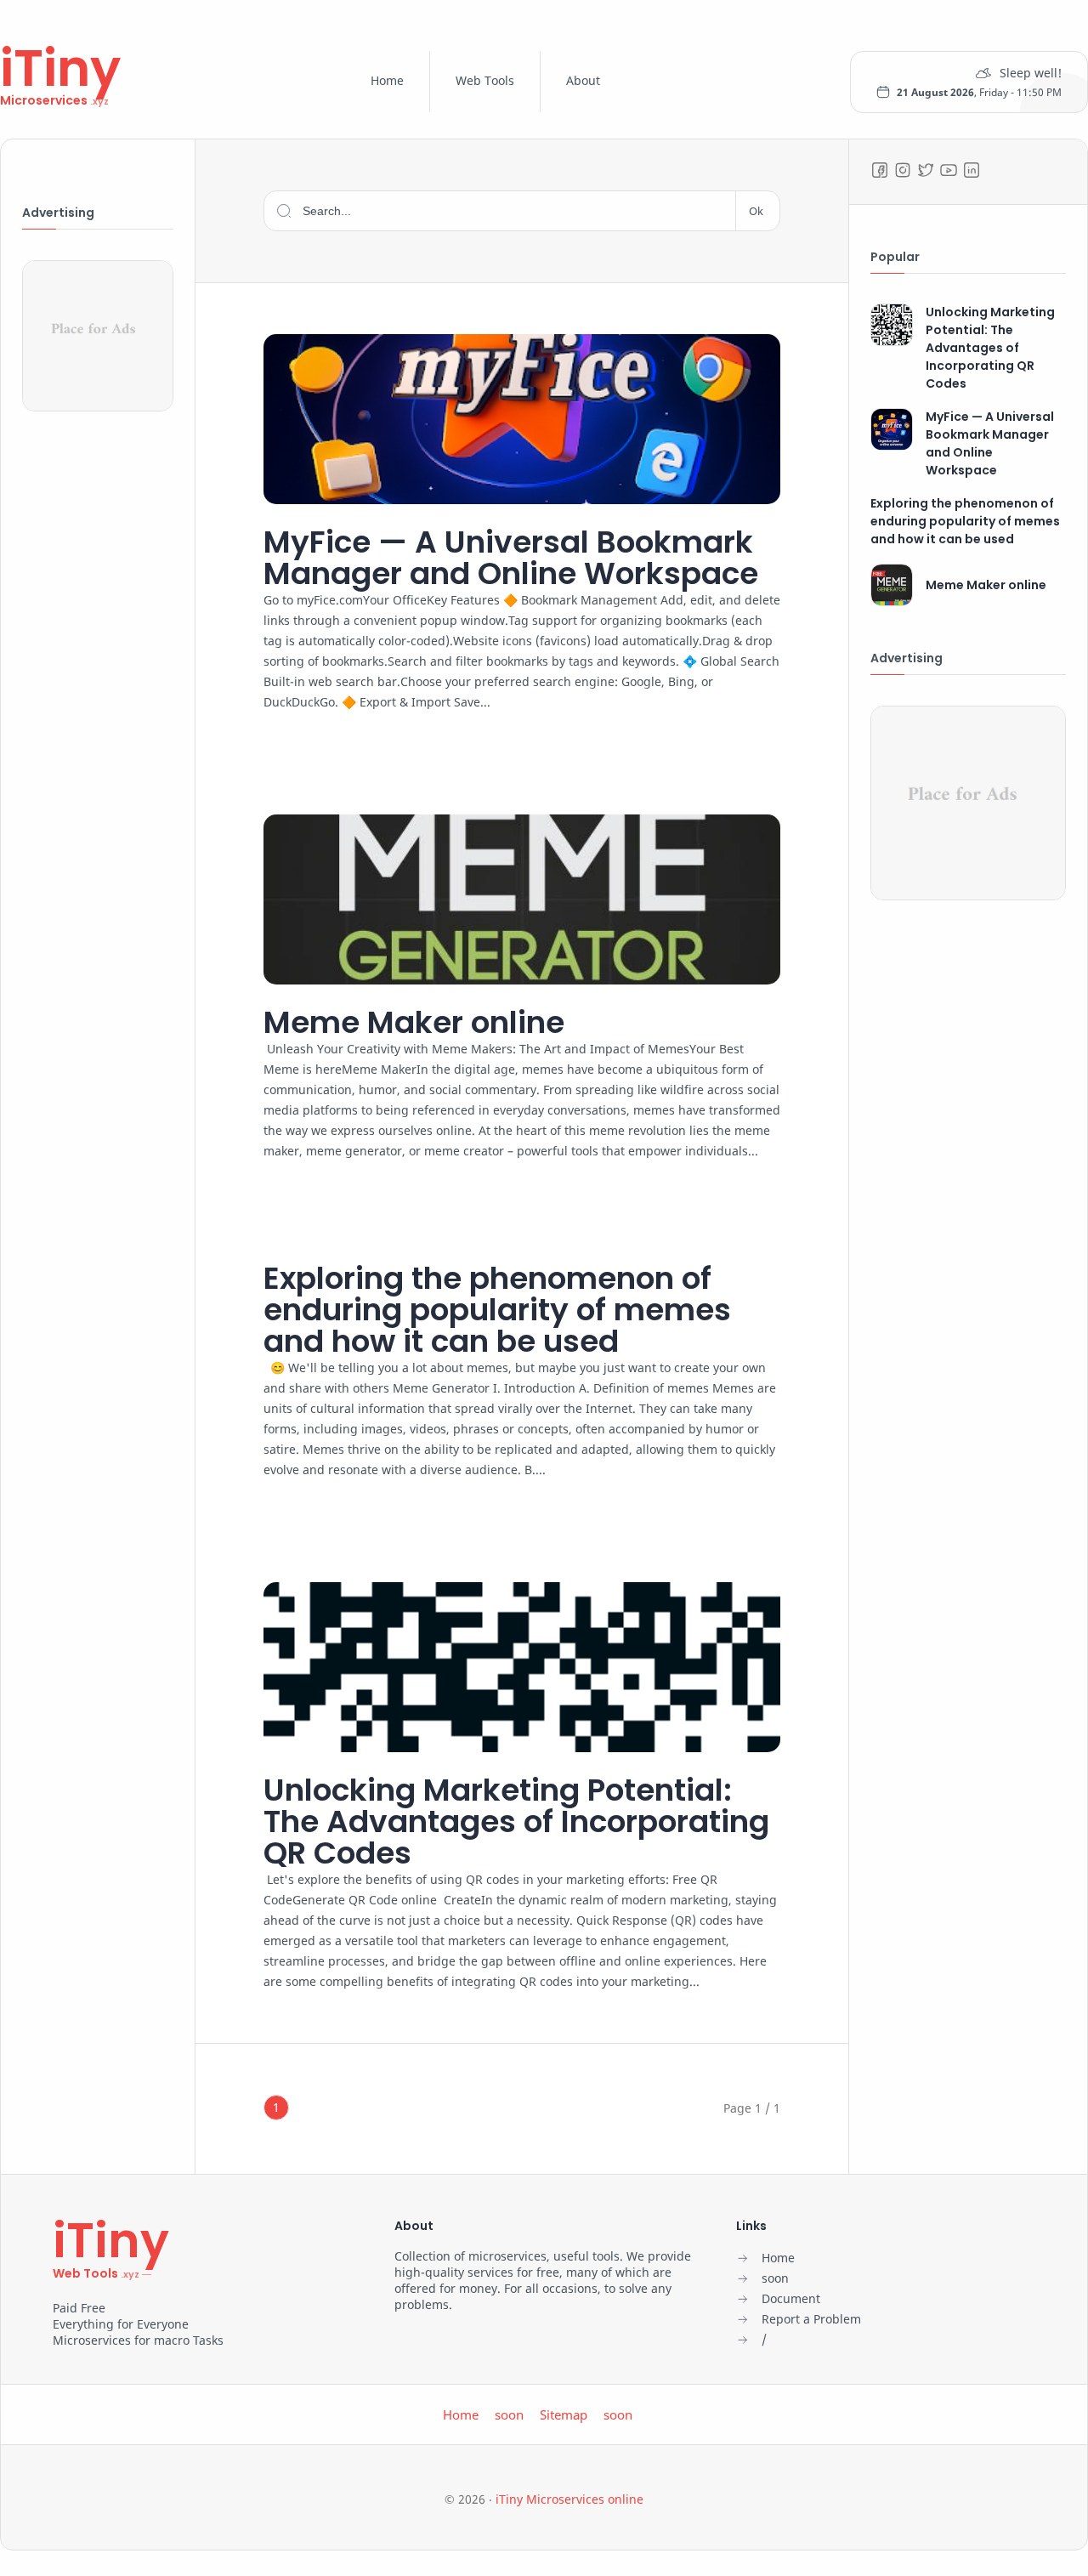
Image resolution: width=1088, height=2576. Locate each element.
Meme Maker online (414, 1022)
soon (509, 2414)
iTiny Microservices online (569, 2499)
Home (387, 80)
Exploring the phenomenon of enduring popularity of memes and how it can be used (497, 1310)
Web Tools (485, 80)
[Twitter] (926, 170)
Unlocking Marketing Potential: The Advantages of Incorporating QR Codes (516, 1821)
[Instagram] (903, 170)
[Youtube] (949, 170)
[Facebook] (880, 170)
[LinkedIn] (972, 170)
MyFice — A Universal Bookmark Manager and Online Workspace (511, 558)
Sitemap (564, 2414)
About (583, 80)
